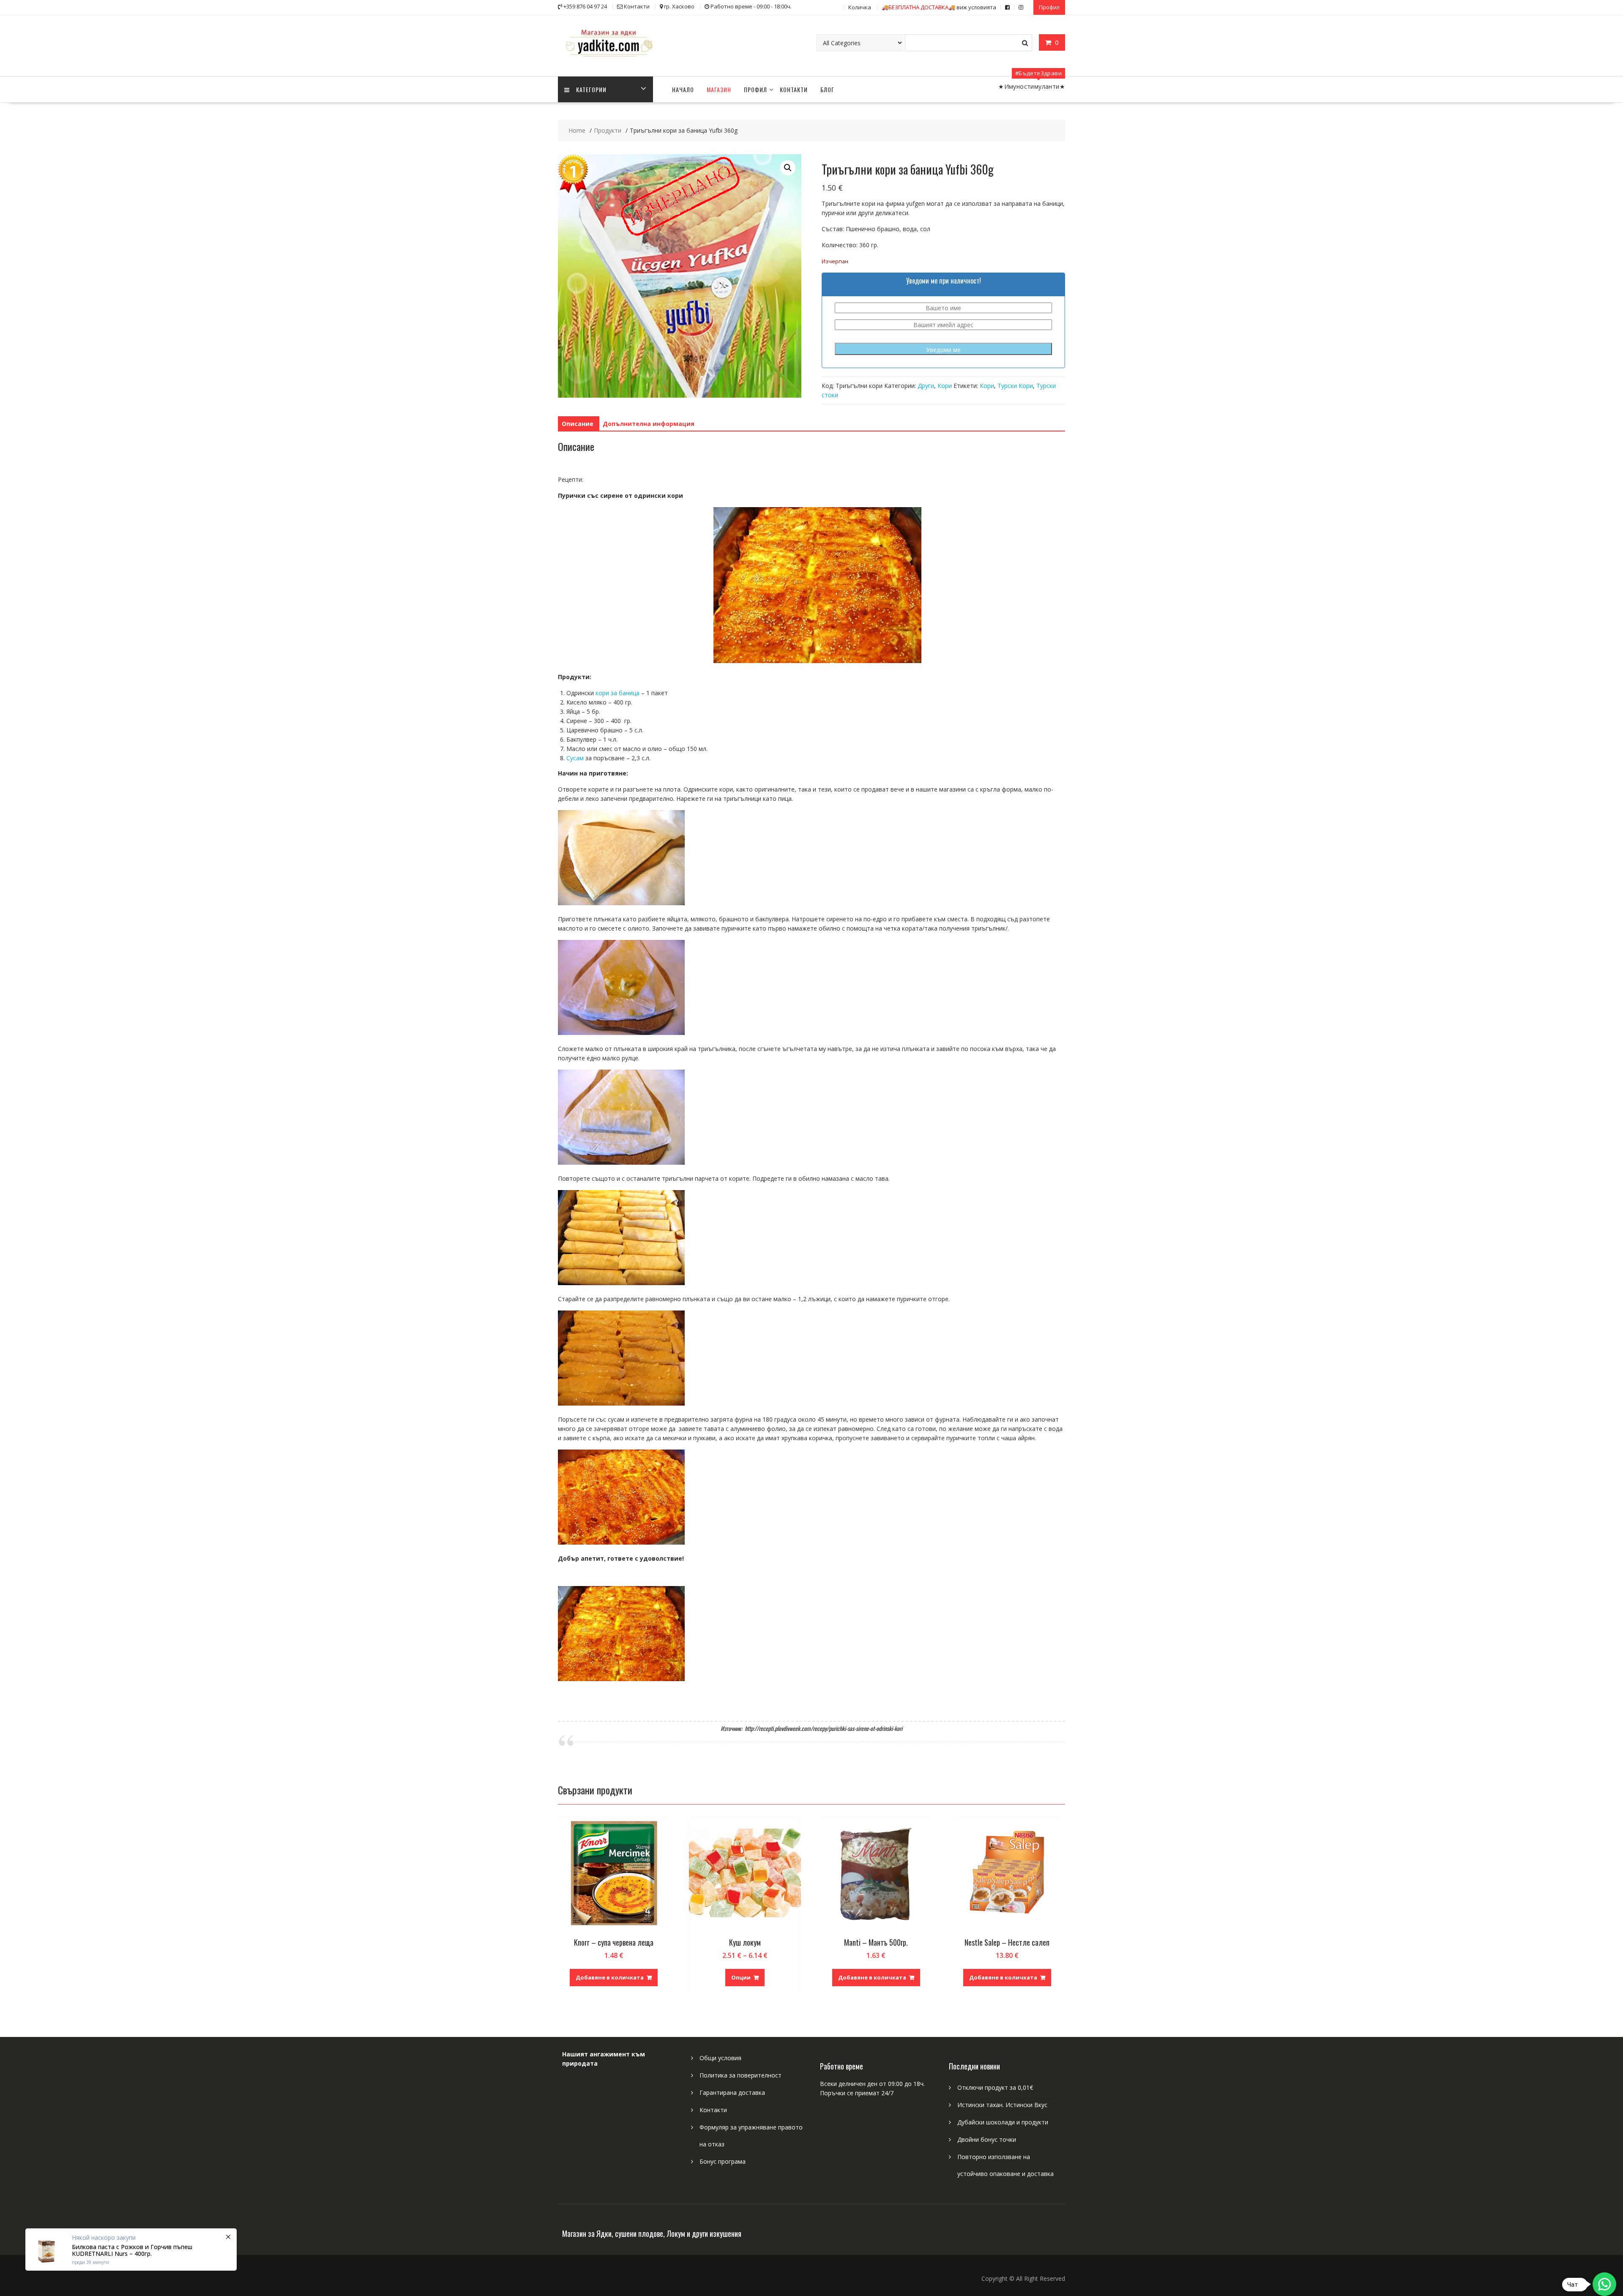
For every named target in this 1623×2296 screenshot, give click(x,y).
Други (926, 386)
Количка (860, 7)
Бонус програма (723, 2161)
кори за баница (618, 693)
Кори (945, 386)
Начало (683, 89)
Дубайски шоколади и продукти (1003, 2122)
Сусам (575, 758)
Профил (1049, 7)
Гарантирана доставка (732, 2093)
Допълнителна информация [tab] (649, 424)
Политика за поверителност (740, 2075)
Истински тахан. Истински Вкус (1002, 2105)
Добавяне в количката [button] (610, 1977)
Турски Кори (1015, 386)
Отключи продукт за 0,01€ (995, 2087)
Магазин (719, 89)
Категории (591, 89)
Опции (741, 1977)
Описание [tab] (578, 424)
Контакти (794, 89)
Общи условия (720, 2058)
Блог (827, 89)
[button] (788, 168)
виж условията (939, 7)
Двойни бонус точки (987, 2139)
